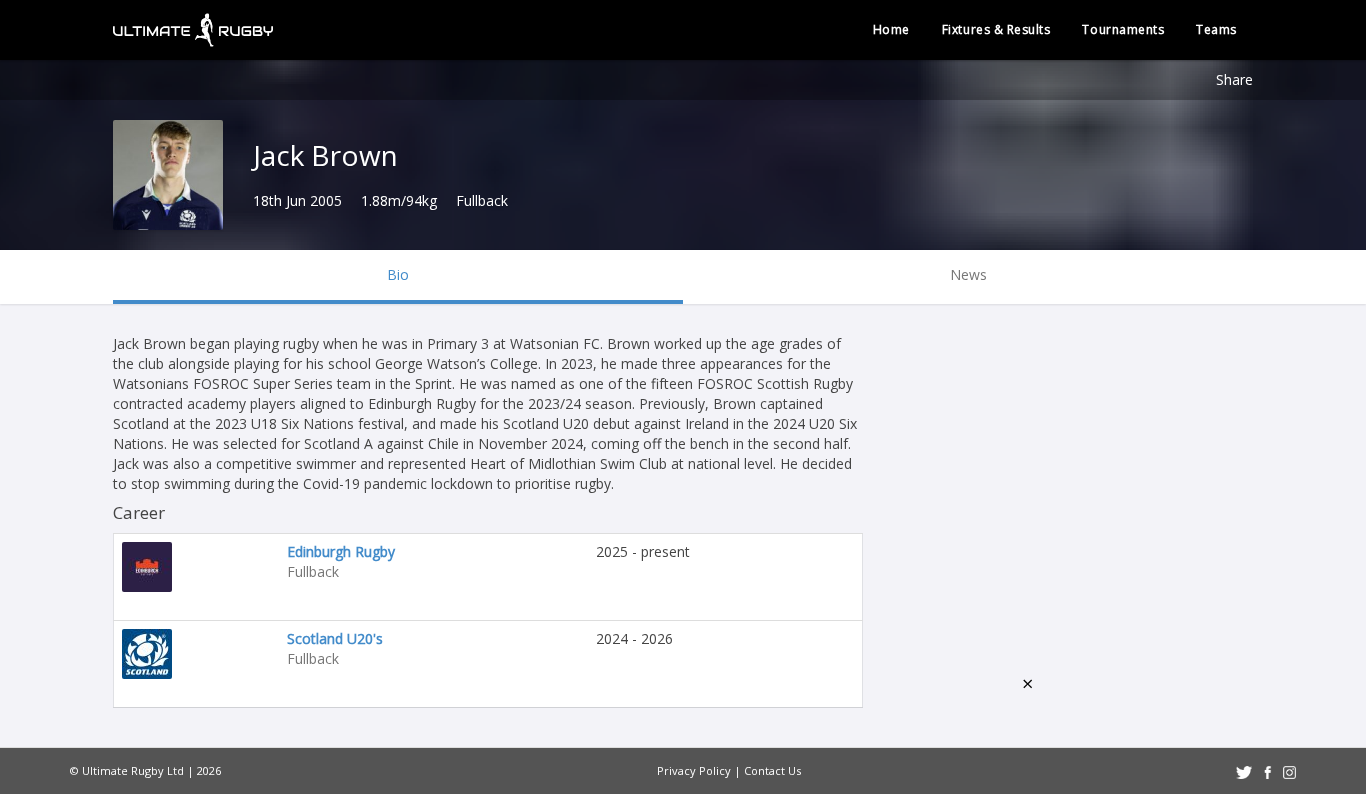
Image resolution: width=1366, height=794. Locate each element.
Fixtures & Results (996, 29)
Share (1234, 79)
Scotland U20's (335, 638)
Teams (1216, 29)
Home (891, 29)
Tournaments (1123, 29)
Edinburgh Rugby (341, 551)
